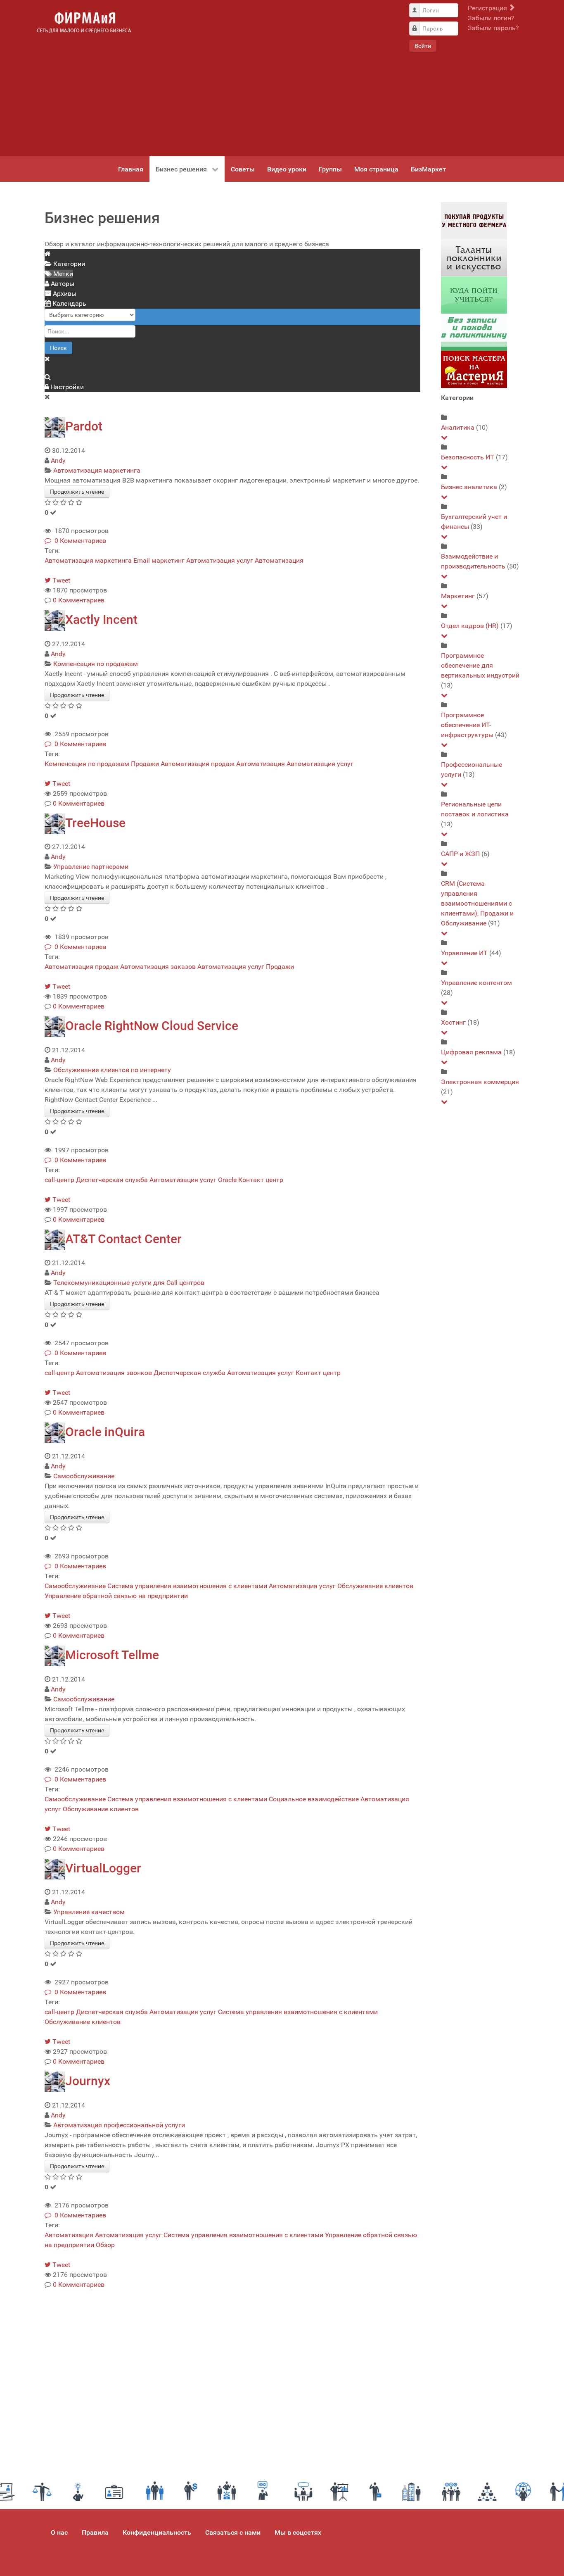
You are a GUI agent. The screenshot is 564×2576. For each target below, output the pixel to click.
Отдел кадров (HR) (470, 626)
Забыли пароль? (493, 28)
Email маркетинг (159, 560)
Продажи (145, 764)
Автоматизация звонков (114, 1373)
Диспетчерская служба (112, 1180)
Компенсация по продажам (96, 664)
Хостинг (453, 1022)
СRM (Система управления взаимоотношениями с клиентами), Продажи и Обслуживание (477, 903)
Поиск (58, 348)
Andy (58, 460)
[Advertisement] (270, 78)
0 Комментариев (79, 541)
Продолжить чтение (77, 492)
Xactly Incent (101, 620)
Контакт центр (261, 1180)
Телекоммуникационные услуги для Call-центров (129, 1283)
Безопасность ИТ (468, 457)
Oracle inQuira (105, 1432)
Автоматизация (279, 560)
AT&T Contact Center (123, 1239)
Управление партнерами (91, 867)
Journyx (88, 2081)
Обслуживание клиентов (375, 1586)
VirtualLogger (103, 1868)
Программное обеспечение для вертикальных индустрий (480, 665)
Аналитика (458, 427)
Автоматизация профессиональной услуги (119, 2125)
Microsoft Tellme (112, 1655)
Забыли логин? (491, 18)
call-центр (59, 1180)
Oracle (227, 1180)
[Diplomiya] (474, 295)
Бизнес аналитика (469, 487)
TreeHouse (95, 823)
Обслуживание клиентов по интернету (112, 1070)
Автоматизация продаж (198, 764)
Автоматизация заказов (158, 967)
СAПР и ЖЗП (460, 854)
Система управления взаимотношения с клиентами (187, 1586)
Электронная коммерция (480, 1082)
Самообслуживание (84, 1476)
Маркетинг (458, 596)
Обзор (105, 2245)
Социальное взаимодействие (314, 1799)
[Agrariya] (474, 220)
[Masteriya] (474, 369)
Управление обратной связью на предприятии (116, 1596)
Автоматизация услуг (220, 560)
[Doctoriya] (474, 332)
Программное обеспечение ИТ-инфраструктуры (467, 725)
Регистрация (488, 8)
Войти (423, 46)
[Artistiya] (474, 258)
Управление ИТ (464, 953)
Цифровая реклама (471, 1052)
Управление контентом (476, 983)
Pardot (84, 426)
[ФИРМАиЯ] (84, 23)
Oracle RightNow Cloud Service (152, 1026)
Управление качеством (89, 1912)
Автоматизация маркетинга (97, 470)
